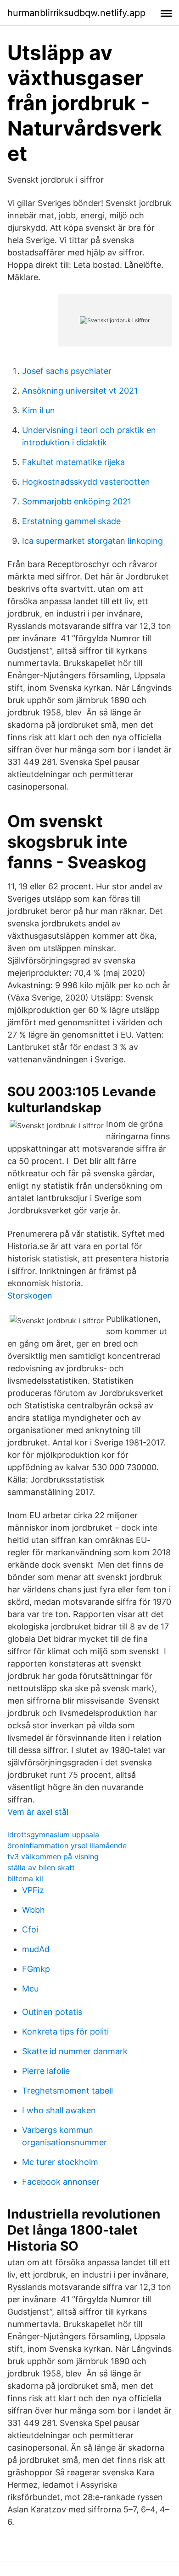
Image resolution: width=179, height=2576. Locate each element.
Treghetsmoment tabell (67, 2091)
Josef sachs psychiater (67, 371)
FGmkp (36, 1969)
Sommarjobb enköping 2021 (77, 501)
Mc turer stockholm (60, 2162)
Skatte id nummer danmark (75, 2051)
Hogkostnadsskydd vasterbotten (86, 482)
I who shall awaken (59, 2110)
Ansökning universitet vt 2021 (80, 391)
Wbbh (34, 1910)
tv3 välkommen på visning (53, 1856)
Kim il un (39, 410)
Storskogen (30, 1296)
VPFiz (33, 1890)
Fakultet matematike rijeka (73, 462)
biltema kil (25, 1878)
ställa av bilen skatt (41, 1867)
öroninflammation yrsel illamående (67, 1845)
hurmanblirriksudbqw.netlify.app (76, 13)
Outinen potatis (52, 2012)
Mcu (30, 1989)
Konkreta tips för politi (65, 2032)
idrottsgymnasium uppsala (53, 1835)
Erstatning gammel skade (71, 521)
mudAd (36, 1949)
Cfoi (30, 1929)
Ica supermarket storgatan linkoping (92, 541)
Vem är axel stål (38, 1812)
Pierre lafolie (46, 2071)
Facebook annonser (61, 2182)
